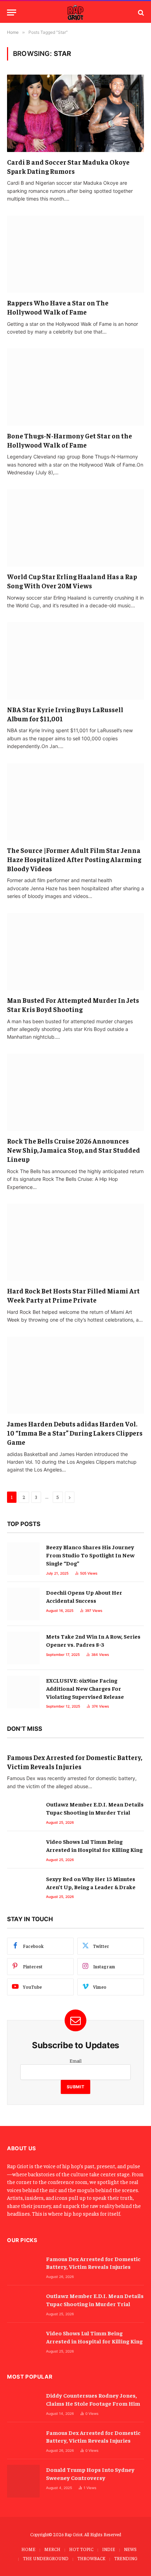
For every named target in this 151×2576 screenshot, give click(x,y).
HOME (28, 2549)
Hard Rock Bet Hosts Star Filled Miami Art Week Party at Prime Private (73, 1295)
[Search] (140, 12)
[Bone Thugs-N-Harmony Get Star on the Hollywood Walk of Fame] (75, 387)
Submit (76, 2087)
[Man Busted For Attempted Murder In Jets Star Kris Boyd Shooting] (75, 952)
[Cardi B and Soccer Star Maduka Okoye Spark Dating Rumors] (75, 113)
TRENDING (126, 2558)
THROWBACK (91, 2558)
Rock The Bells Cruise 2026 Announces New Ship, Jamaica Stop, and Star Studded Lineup (74, 1150)
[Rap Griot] (75, 12)
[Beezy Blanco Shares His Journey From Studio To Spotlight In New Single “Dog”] (23, 1559)
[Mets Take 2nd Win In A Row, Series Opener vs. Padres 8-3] (23, 1648)
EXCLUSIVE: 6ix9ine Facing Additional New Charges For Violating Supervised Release (85, 1688)
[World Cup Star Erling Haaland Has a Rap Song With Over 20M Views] (75, 528)
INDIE (109, 2549)
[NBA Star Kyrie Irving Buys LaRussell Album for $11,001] (75, 661)
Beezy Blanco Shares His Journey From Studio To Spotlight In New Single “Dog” (90, 1555)
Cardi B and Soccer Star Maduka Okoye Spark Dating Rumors (68, 166)
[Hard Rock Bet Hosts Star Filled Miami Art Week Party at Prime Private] (75, 1242)
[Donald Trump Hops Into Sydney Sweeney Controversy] (23, 2481)
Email (75, 2061)
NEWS (130, 2549)
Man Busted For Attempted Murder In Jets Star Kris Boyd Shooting (73, 1005)
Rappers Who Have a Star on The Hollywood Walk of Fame (58, 307)
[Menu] (12, 12)
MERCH (52, 2549)
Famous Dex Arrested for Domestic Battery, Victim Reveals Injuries (75, 1762)
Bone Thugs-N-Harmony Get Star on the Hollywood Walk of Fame (70, 440)
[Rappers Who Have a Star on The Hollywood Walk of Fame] (75, 254)
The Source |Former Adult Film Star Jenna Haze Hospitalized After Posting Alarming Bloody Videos (74, 859)
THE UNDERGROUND (46, 2558)
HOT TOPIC (81, 2549)
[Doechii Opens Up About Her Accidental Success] (23, 1604)
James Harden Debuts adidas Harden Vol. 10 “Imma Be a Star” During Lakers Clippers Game (75, 1433)
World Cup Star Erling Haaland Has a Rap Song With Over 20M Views (72, 581)
